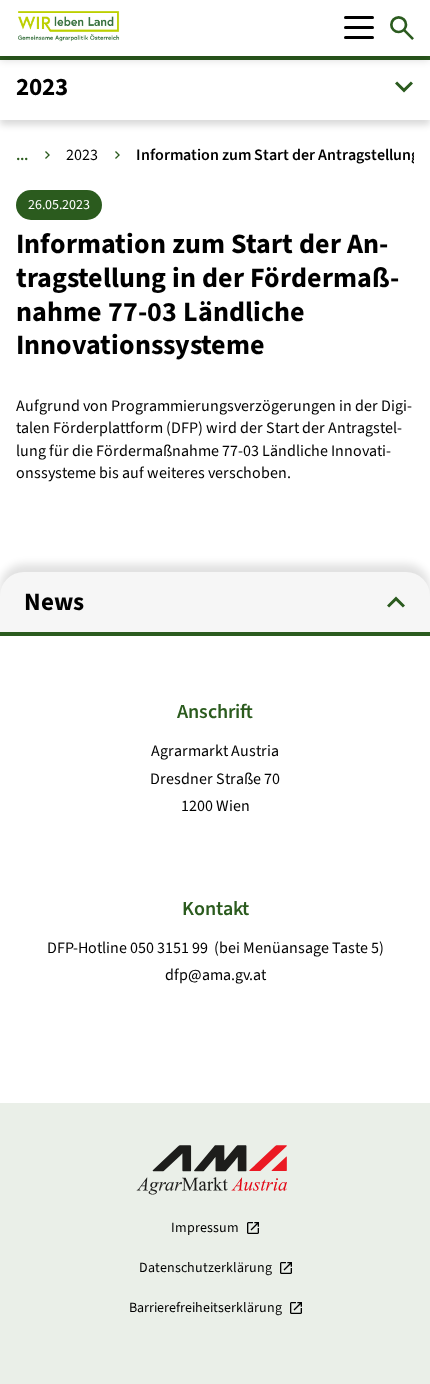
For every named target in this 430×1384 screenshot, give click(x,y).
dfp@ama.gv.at (215, 975)
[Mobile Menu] (359, 28)
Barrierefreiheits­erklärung (205, 1308)
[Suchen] (402, 28)
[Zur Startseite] (68, 28)
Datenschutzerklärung (205, 1268)
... (22, 155)
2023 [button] (42, 87)
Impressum (205, 1228)
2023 (82, 155)
